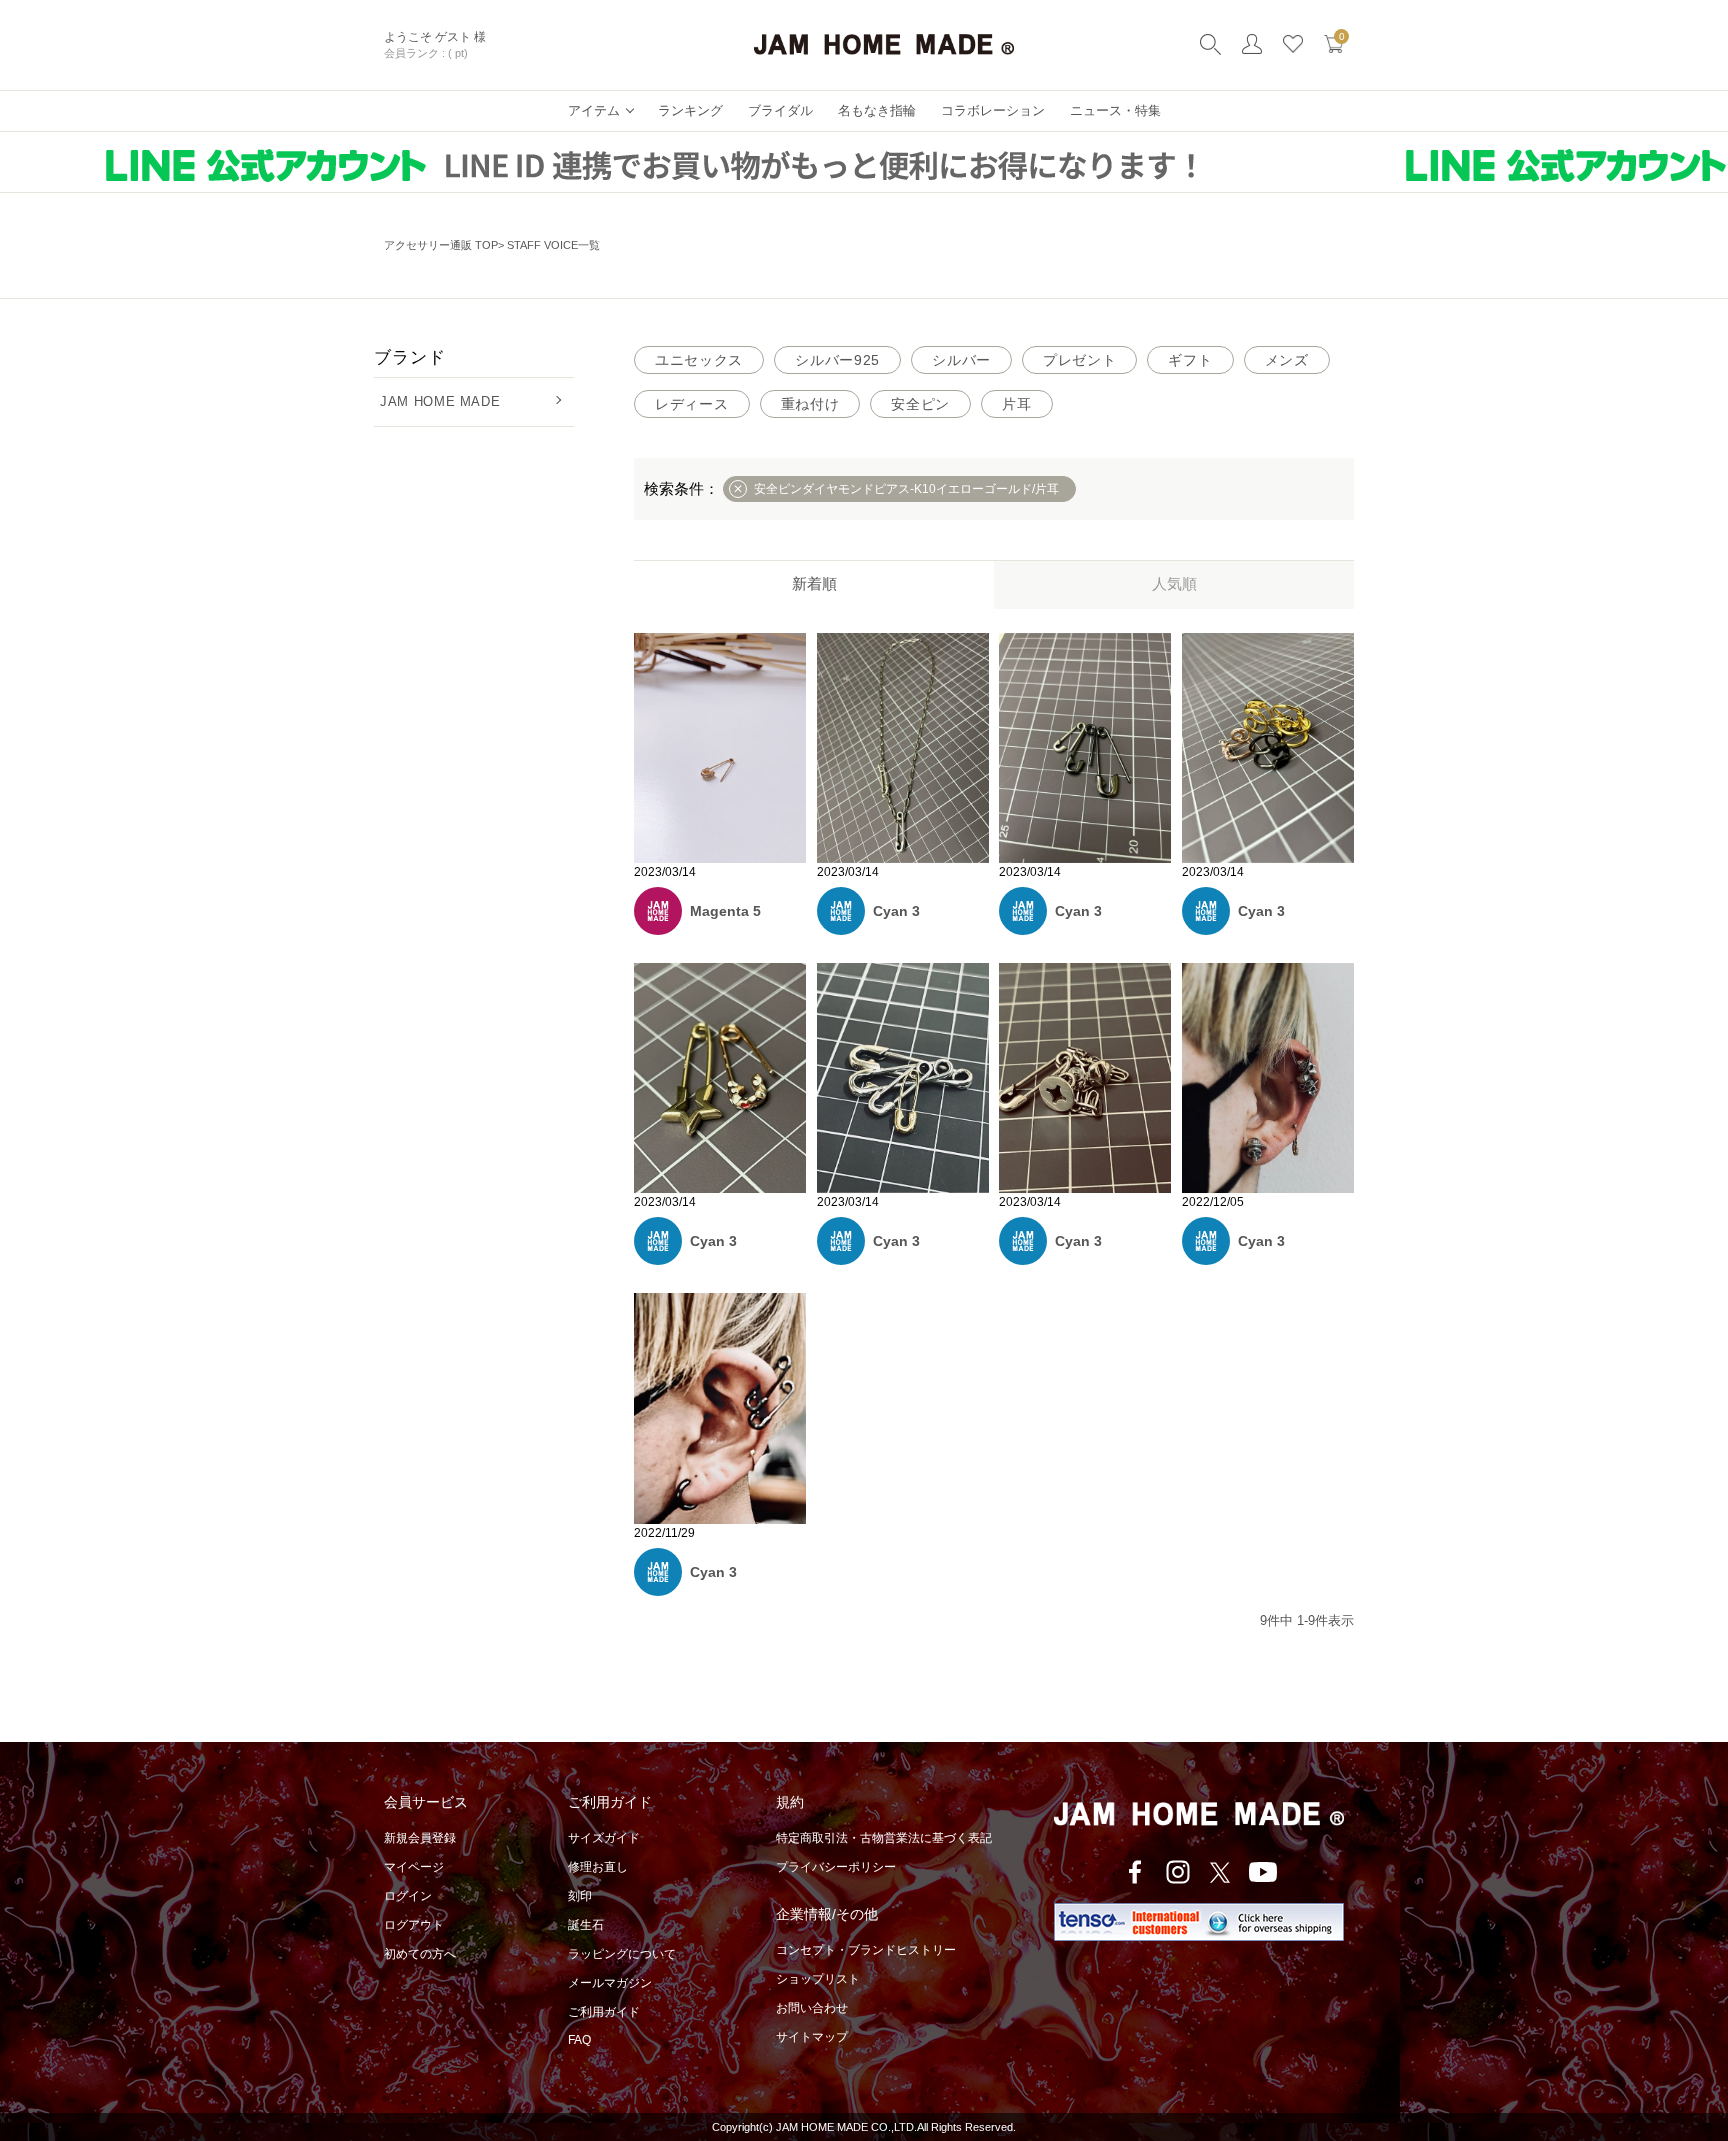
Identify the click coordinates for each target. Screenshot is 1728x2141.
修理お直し (598, 1867)
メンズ (1287, 360)
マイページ (414, 1867)
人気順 (1174, 583)
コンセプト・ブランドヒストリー (866, 1950)
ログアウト (414, 1925)
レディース (692, 404)
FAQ (579, 2040)
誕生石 (586, 1925)
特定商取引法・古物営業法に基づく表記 (884, 1838)
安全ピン (920, 404)
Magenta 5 (725, 911)
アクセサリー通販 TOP (441, 245)
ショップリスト (818, 1979)
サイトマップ (812, 2037)
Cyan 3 (896, 911)
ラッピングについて (622, 1954)
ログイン (408, 1896)
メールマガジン (610, 1983)
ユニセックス (699, 360)
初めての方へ (420, 1954)
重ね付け (810, 404)
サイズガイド (604, 1838)
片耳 (1016, 404)
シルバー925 (837, 360)
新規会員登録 (420, 1838)
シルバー (961, 360)
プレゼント (1080, 360)
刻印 (580, 1896)
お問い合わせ (812, 2008)
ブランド (409, 357)
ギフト (1190, 360)
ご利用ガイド (604, 2012)
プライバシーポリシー (836, 1867)
